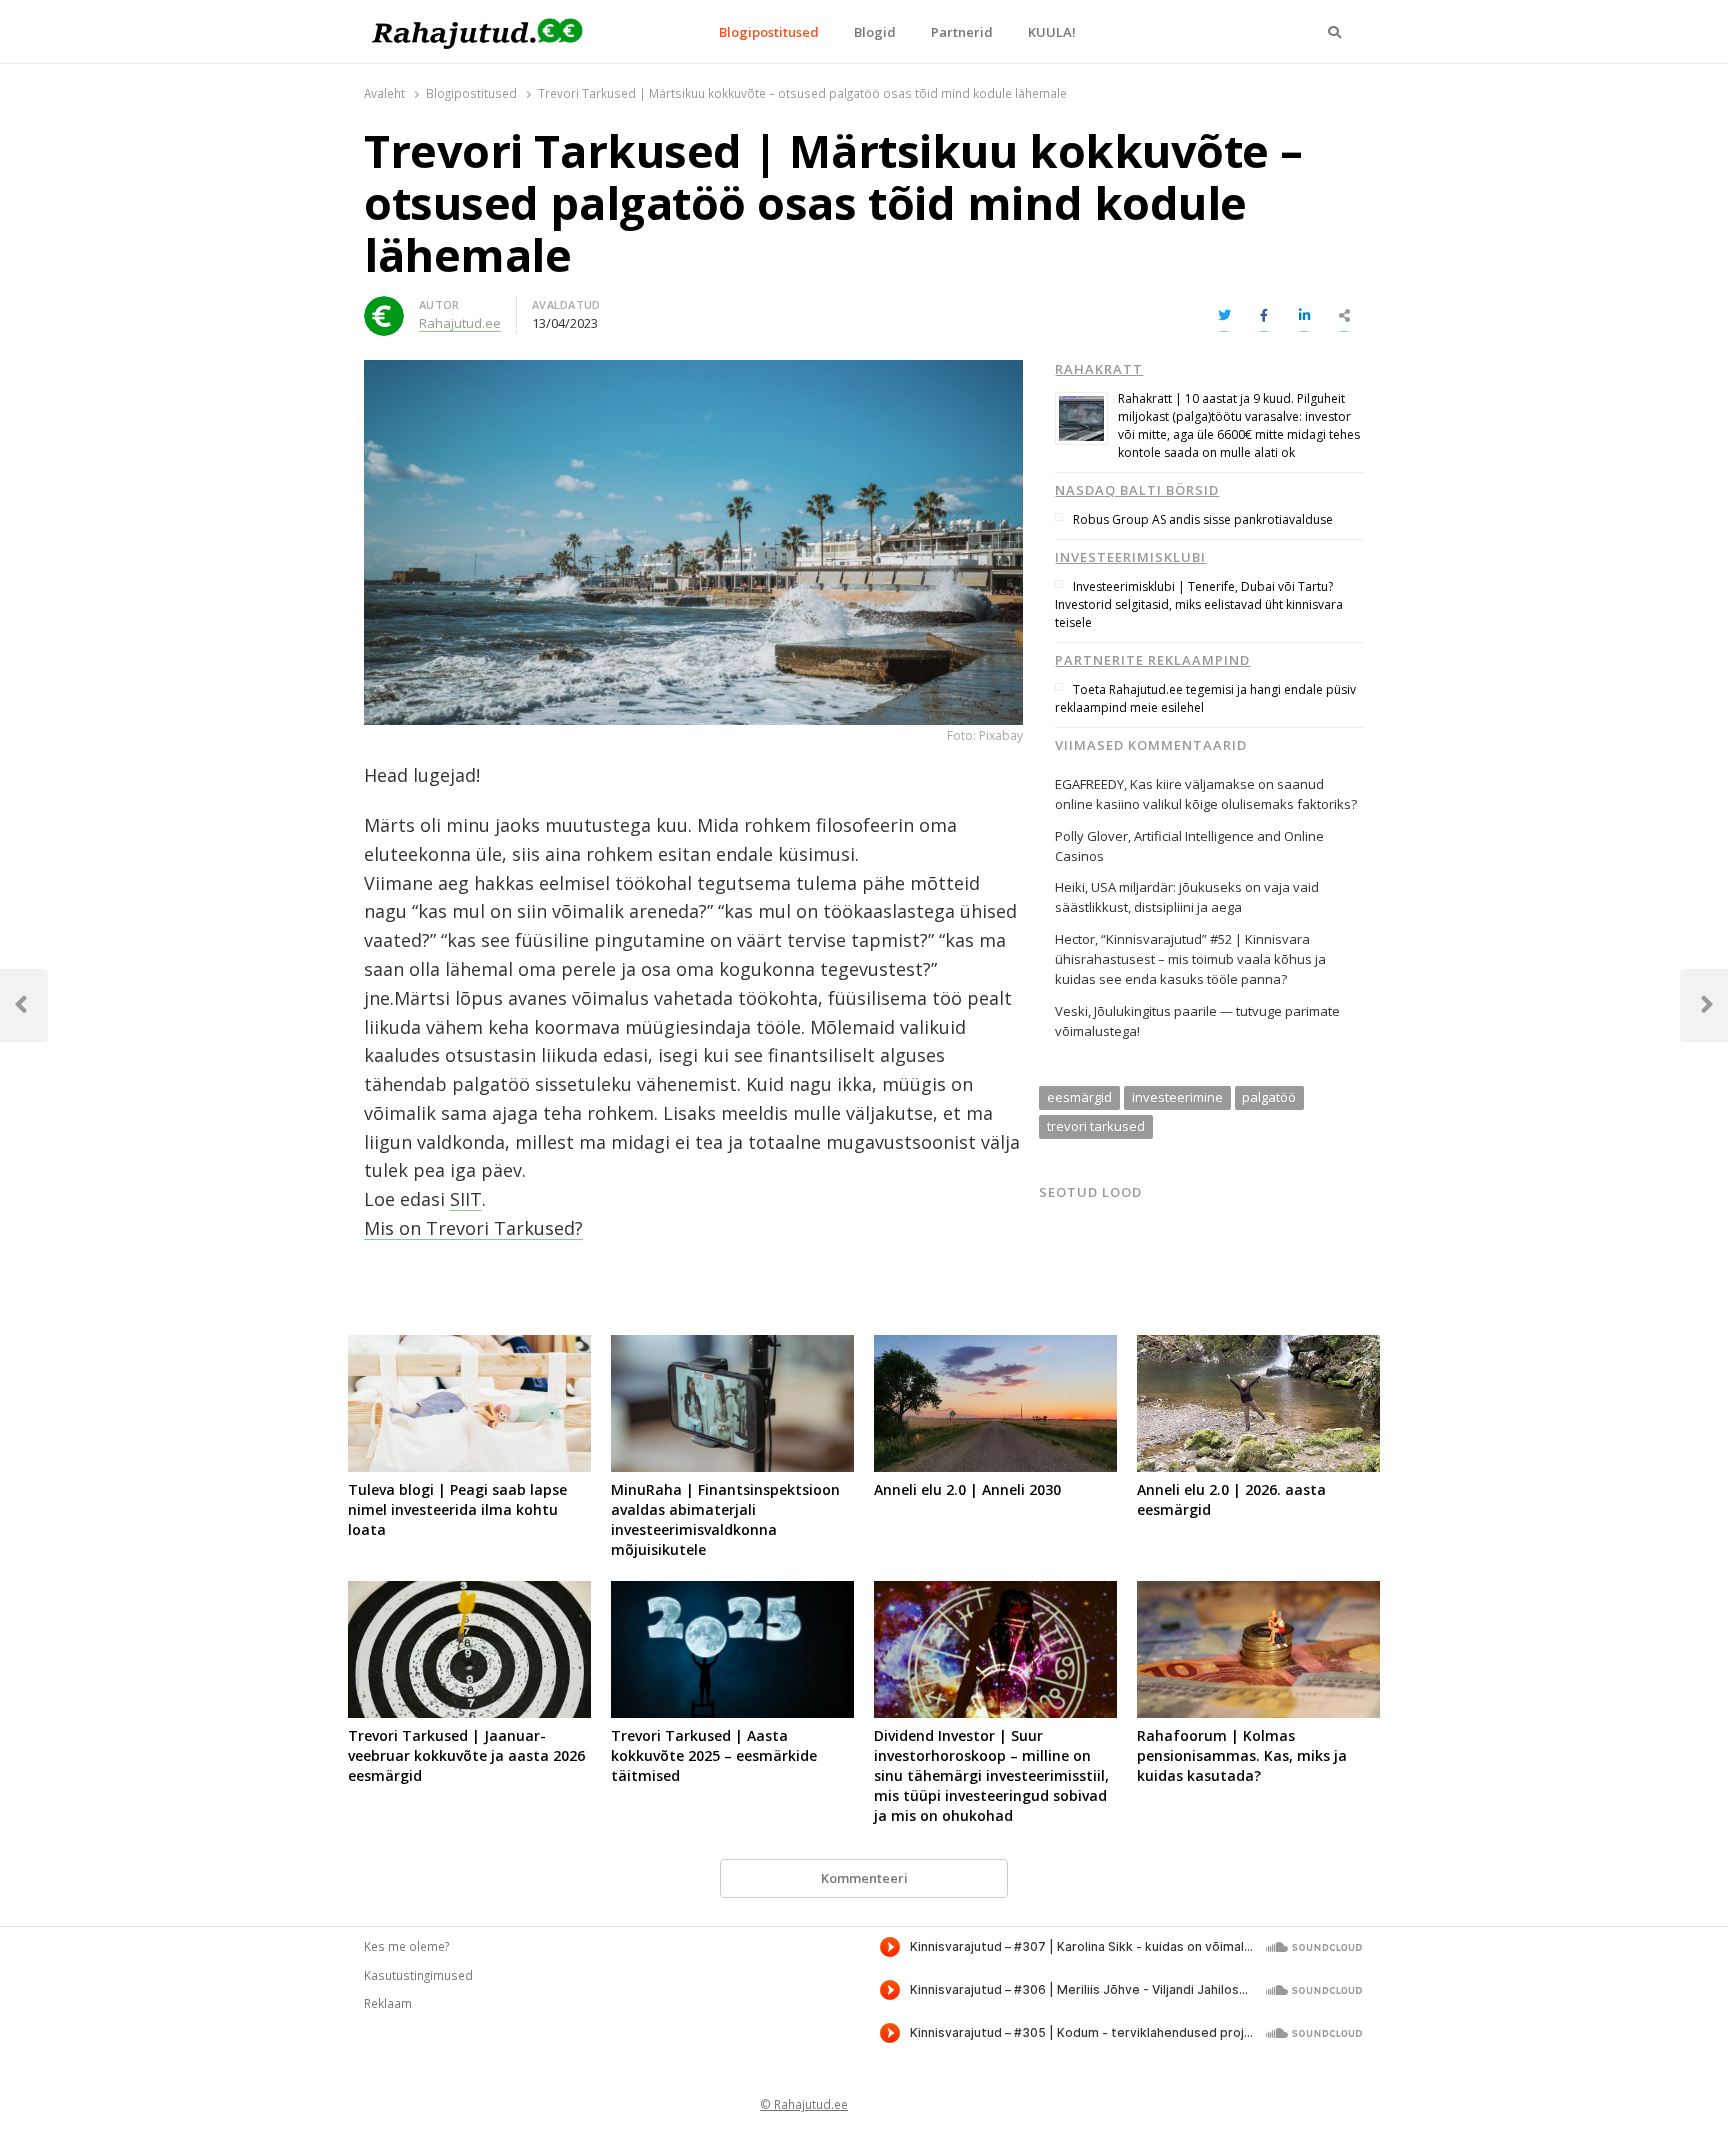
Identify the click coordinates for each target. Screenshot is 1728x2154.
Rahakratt (1099, 369)
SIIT (466, 1199)
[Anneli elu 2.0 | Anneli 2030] (995, 1347)
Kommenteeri (864, 1878)
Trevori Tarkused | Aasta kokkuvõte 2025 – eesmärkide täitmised (714, 1755)
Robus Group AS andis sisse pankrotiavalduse (1203, 519)
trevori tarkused (1096, 1126)
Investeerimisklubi (1130, 557)
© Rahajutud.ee (804, 2104)
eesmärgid (1079, 1097)
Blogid (875, 32)
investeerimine (1177, 1097)
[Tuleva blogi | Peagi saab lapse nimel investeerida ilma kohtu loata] (469, 1347)
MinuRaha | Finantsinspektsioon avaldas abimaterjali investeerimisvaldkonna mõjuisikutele (725, 1519)
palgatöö (1269, 1097)
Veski (1071, 1011)
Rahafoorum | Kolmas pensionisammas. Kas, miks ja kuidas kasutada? (1242, 1755)
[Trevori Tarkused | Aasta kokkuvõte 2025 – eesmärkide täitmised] (732, 1593)
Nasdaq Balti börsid (1137, 490)
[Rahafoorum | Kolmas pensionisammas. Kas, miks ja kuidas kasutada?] (1258, 1593)
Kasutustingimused (418, 1975)
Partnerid (962, 32)
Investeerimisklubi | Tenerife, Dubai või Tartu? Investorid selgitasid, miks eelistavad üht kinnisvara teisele (1199, 604)
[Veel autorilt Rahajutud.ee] (384, 308)
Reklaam (388, 2003)
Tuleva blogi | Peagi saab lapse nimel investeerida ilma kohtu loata (457, 1509)
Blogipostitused (769, 32)
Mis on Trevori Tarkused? (473, 1228)
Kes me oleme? (406, 1946)
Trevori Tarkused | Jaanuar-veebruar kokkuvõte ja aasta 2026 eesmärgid (466, 1755)
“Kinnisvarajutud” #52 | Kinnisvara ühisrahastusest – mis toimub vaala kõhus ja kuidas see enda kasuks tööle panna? (1190, 959)
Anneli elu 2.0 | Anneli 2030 (967, 1489)
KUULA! (1052, 32)
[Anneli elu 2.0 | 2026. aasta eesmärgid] (1258, 1347)
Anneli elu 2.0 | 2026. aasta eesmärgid (1231, 1499)
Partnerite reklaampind (1152, 660)
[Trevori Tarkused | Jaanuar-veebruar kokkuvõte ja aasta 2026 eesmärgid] (469, 1593)
